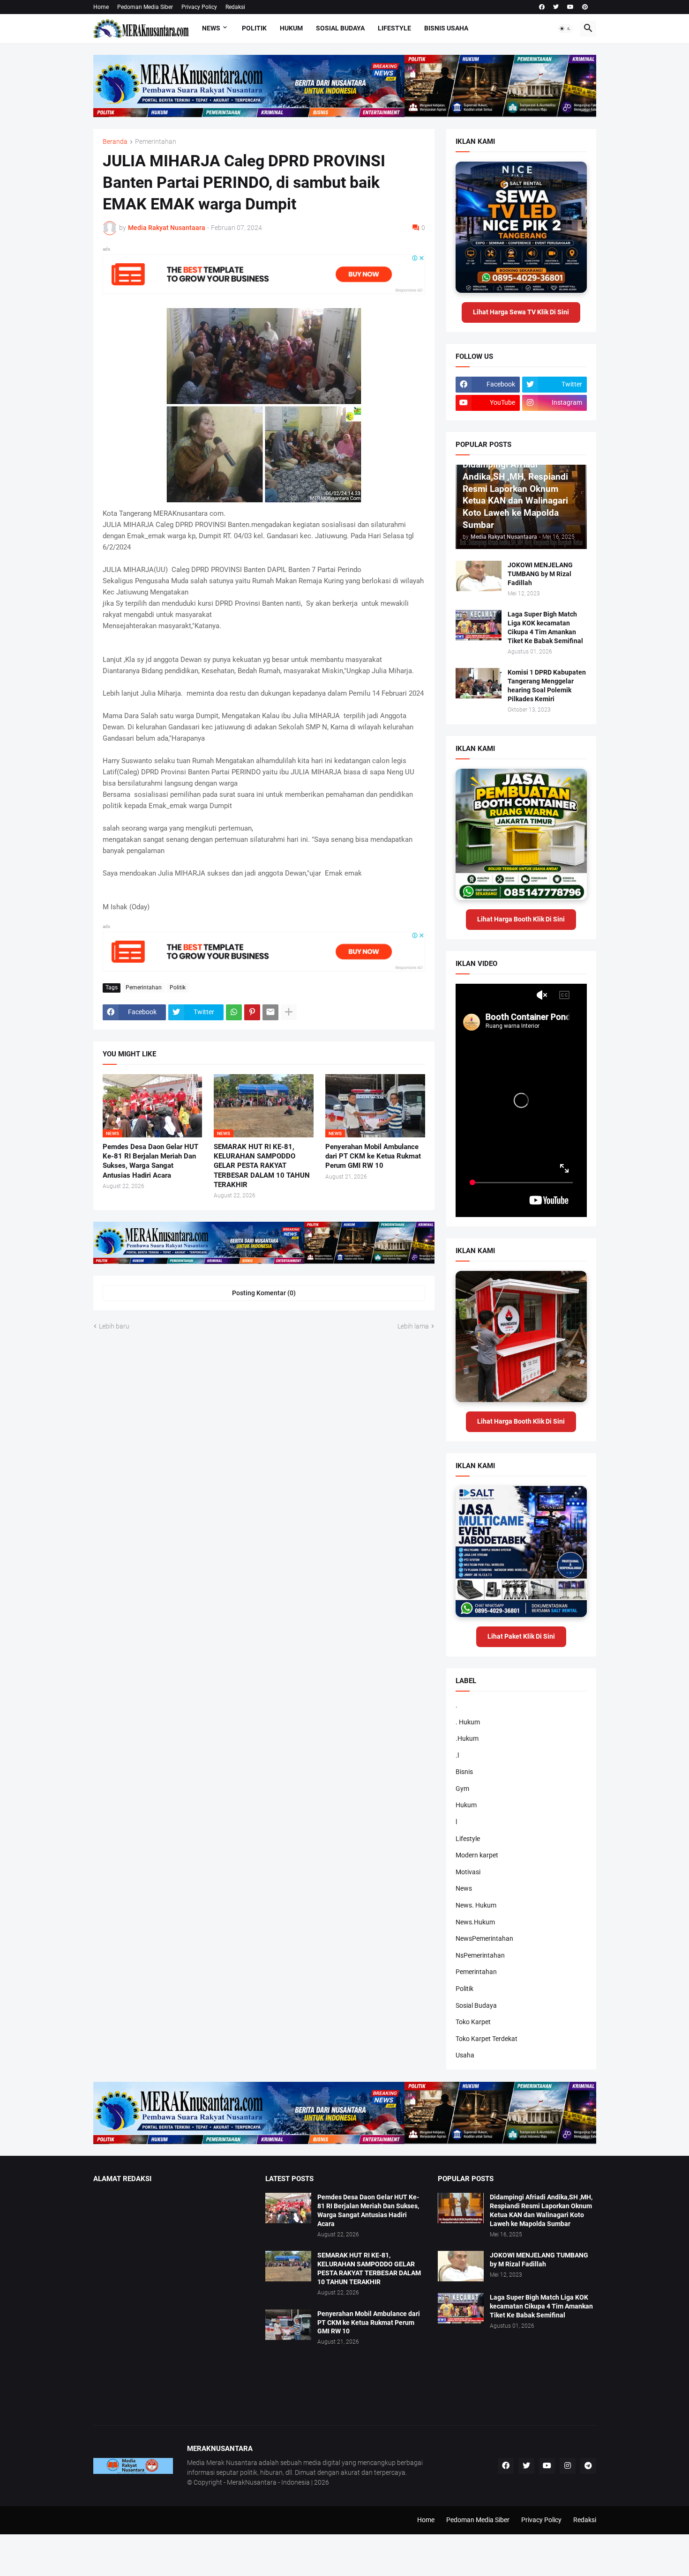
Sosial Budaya (340, 28)
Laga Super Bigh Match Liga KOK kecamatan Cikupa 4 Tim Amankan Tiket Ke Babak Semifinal (545, 627)
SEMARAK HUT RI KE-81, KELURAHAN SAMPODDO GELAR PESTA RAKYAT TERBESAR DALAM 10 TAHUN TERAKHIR (262, 1166)
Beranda (115, 142)
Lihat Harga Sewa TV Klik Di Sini (521, 312)
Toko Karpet (473, 2022)
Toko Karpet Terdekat (487, 2039)
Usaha (465, 2055)
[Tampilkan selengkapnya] (289, 1012)
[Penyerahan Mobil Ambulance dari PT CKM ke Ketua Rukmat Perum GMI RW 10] (288, 2325)
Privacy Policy (199, 7)
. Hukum (468, 1722)
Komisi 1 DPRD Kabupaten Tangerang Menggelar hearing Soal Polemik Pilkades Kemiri (547, 686)
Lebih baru (114, 1326)
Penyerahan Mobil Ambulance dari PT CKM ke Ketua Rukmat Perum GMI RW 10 (373, 1156)
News (211, 28)
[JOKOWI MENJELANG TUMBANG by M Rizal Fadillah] (479, 576)
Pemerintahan (156, 142)
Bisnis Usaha (446, 28)
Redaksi (235, 7)
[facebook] (542, 7)
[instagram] (568, 2466)
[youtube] (570, 7)
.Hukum (467, 1738)
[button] (565, 29)
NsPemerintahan (480, 1955)
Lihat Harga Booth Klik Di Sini (521, 919)
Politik (254, 28)
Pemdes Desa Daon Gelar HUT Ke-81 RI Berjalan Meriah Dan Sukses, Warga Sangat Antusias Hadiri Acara (150, 1161)
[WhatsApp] (234, 1012)
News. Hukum (476, 1905)
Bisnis (464, 1772)
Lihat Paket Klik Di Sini (521, 1636)
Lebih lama (413, 1326)
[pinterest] (585, 7)
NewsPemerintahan (484, 1938)
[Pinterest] (252, 1012)
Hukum (291, 28)
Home (101, 7)
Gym (462, 1789)
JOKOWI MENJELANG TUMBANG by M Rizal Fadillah (540, 574)
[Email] (270, 1012)
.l (457, 1755)
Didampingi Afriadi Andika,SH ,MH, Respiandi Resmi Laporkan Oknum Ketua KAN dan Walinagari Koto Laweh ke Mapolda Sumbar (541, 2210)
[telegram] (588, 2466)
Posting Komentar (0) (264, 1293)
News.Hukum (475, 1922)
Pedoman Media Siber (145, 7)
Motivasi (468, 1872)
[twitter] (556, 7)
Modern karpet (477, 1855)
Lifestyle (394, 28)
